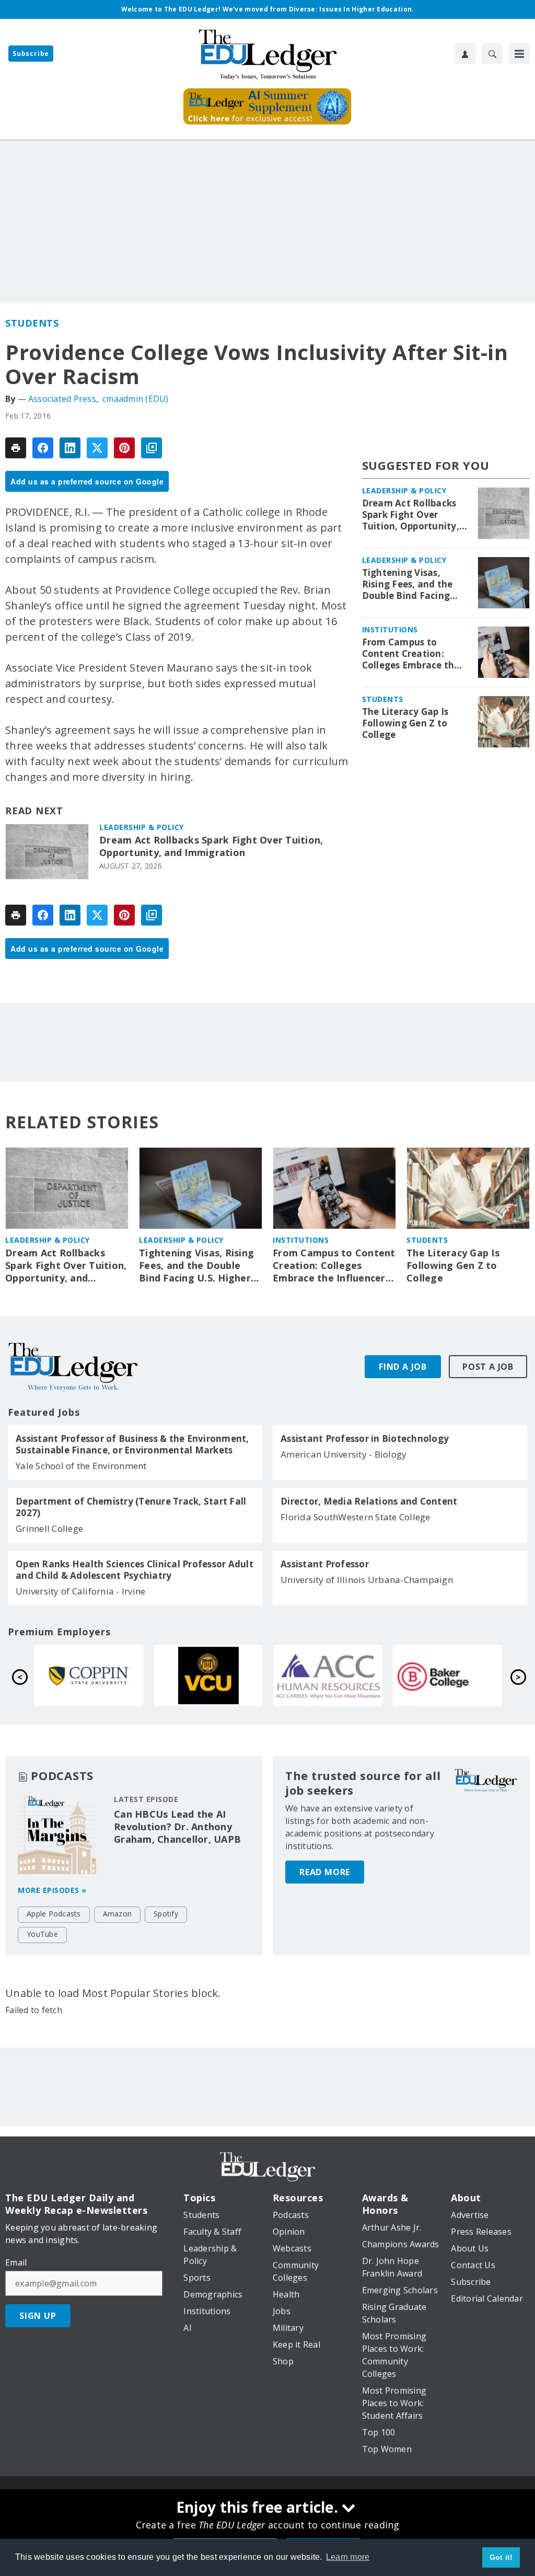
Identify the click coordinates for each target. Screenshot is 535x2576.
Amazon (118, 1914)
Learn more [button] (348, 2557)
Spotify (166, 1914)
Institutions (390, 629)
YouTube (42, 1934)
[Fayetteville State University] (89, 1676)
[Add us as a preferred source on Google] (152, 448)
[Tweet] (97, 448)
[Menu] (519, 53)
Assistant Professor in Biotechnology (365, 1439)
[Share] (43, 448)
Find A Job (403, 1367)
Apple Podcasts (54, 1914)
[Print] (16, 448)
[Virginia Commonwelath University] (447, 1676)
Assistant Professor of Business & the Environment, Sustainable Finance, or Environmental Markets (132, 1445)
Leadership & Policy (142, 827)
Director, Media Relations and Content (369, 1501)
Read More (325, 1872)
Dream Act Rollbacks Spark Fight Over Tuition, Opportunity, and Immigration (211, 846)
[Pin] (124, 448)
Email (16, 2262)
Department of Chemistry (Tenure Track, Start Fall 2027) (131, 1507)
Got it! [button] (501, 2557)
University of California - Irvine (80, 1591)
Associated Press (62, 399)
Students (32, 323)
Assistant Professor (325, 1564)
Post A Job (488, 1367)
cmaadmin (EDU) (136, 399)
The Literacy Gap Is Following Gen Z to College (405, 723)
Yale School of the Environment (81, 1466)
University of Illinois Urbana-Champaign (367, 1580)
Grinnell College (49, 1528)
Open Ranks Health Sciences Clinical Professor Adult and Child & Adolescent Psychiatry (135, 1570)
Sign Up (38, 2316)
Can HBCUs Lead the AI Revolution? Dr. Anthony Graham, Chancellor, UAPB (177, 1827)
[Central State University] (208, 1676)
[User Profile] (465, 53)
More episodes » (52, 1890)
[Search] (492, 53)
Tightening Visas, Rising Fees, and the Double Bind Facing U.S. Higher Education (412, 584)
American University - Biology (344, 1454)
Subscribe (31, 54)
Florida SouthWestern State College (356, 1517)
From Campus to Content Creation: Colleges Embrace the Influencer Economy (411, 654)
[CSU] (328, 1676)
